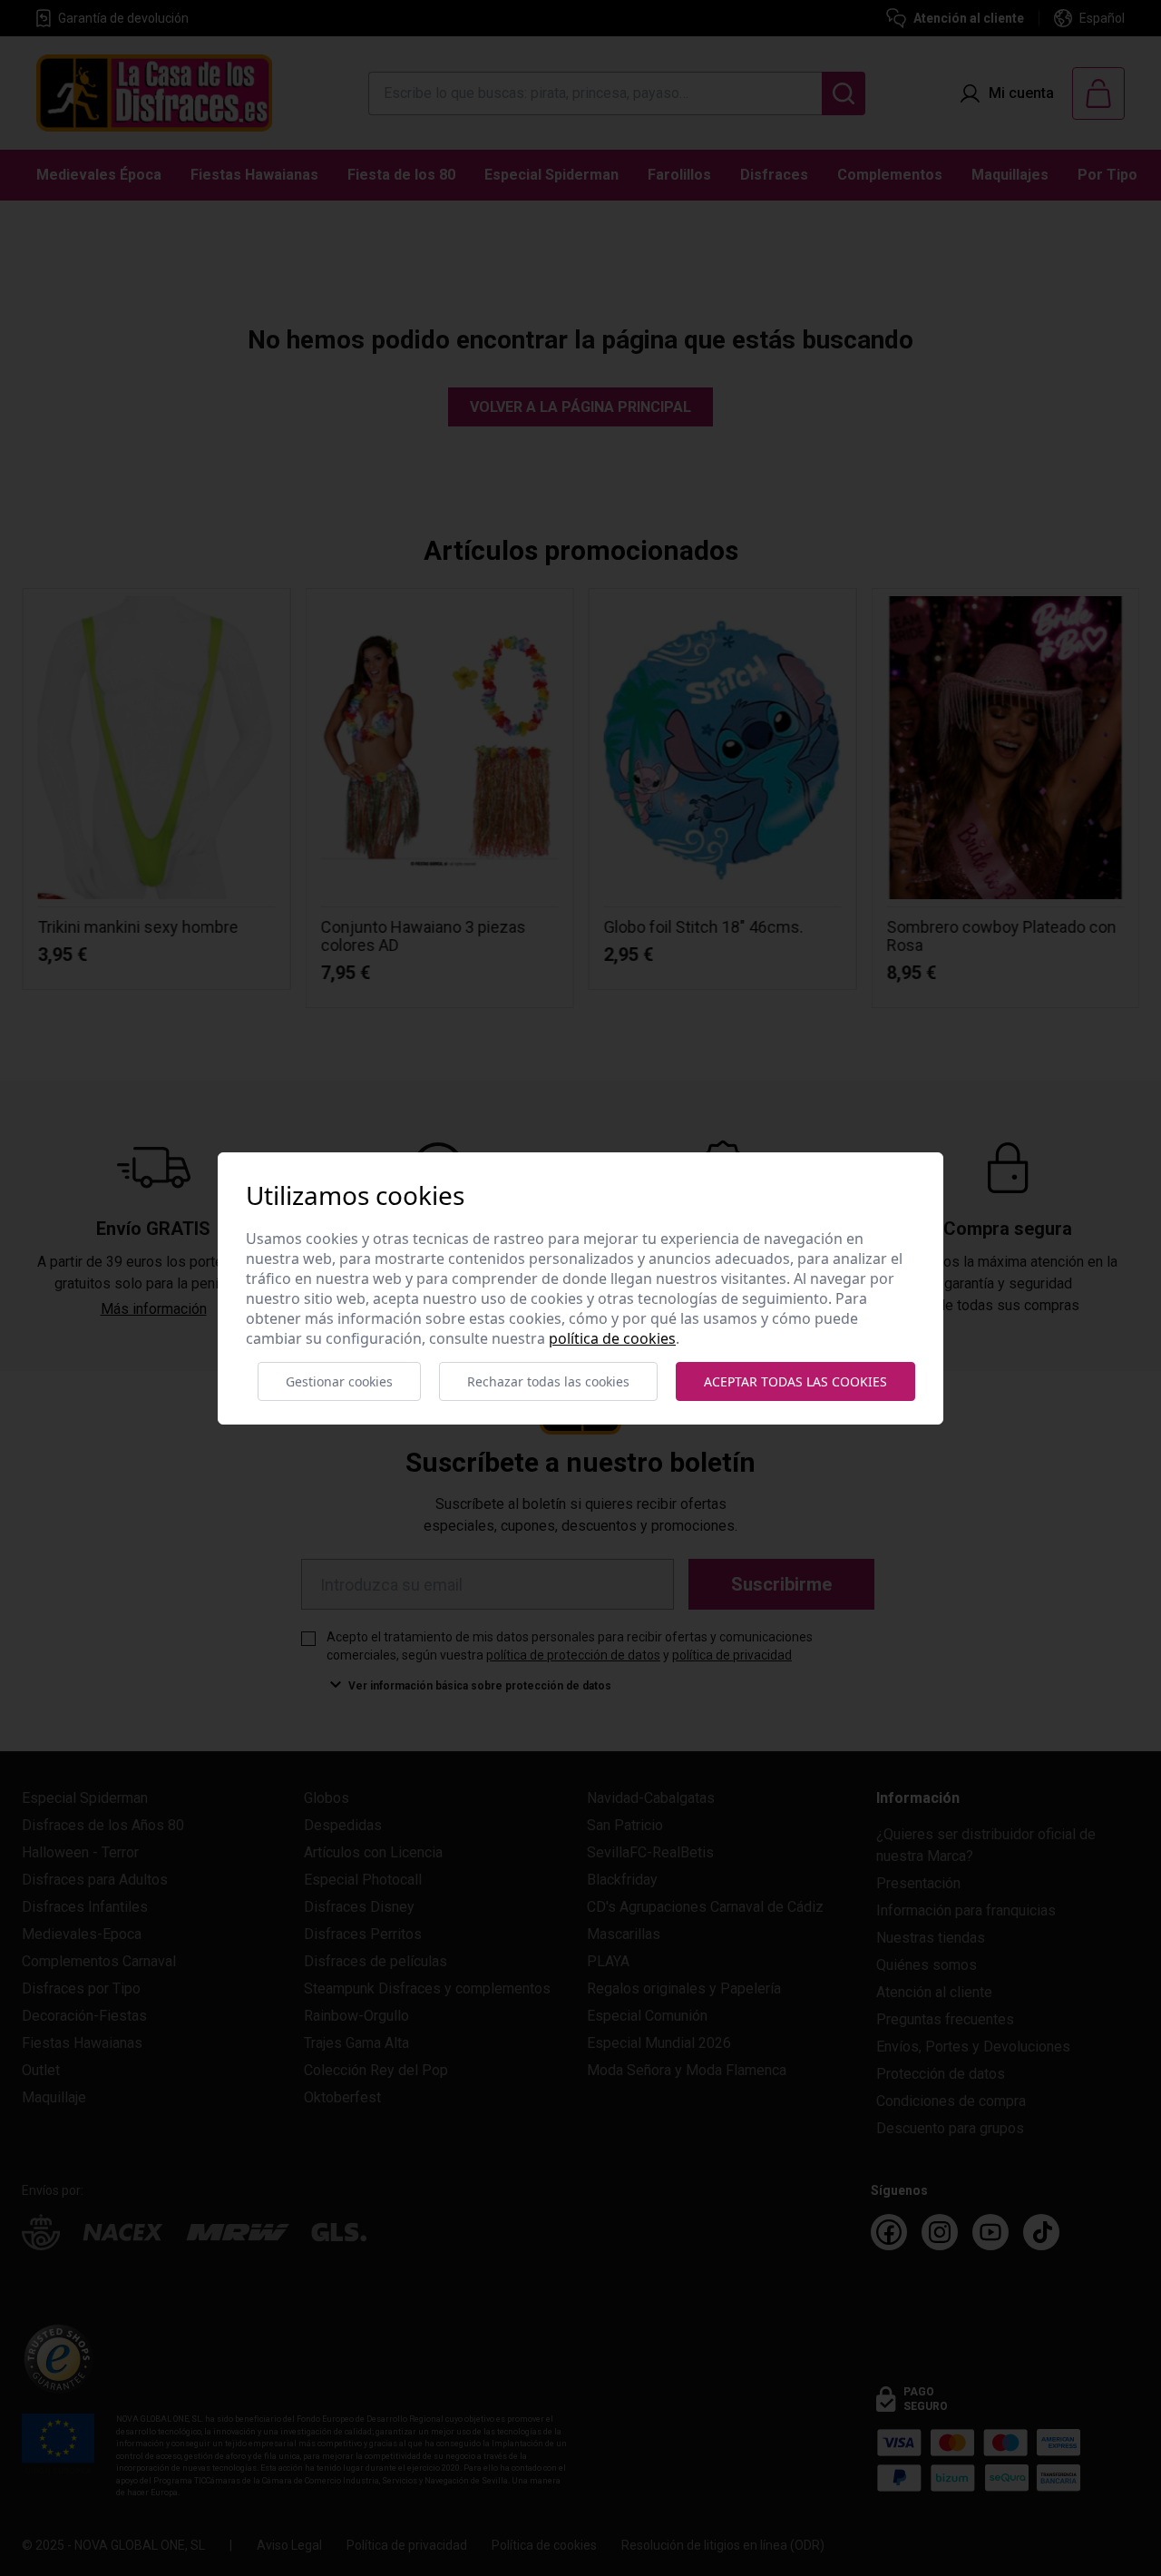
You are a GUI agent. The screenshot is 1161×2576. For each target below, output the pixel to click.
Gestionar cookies (339, 1381)
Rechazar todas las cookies (548, 1381)
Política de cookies (612, 1338)
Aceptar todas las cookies (795, 1381)
